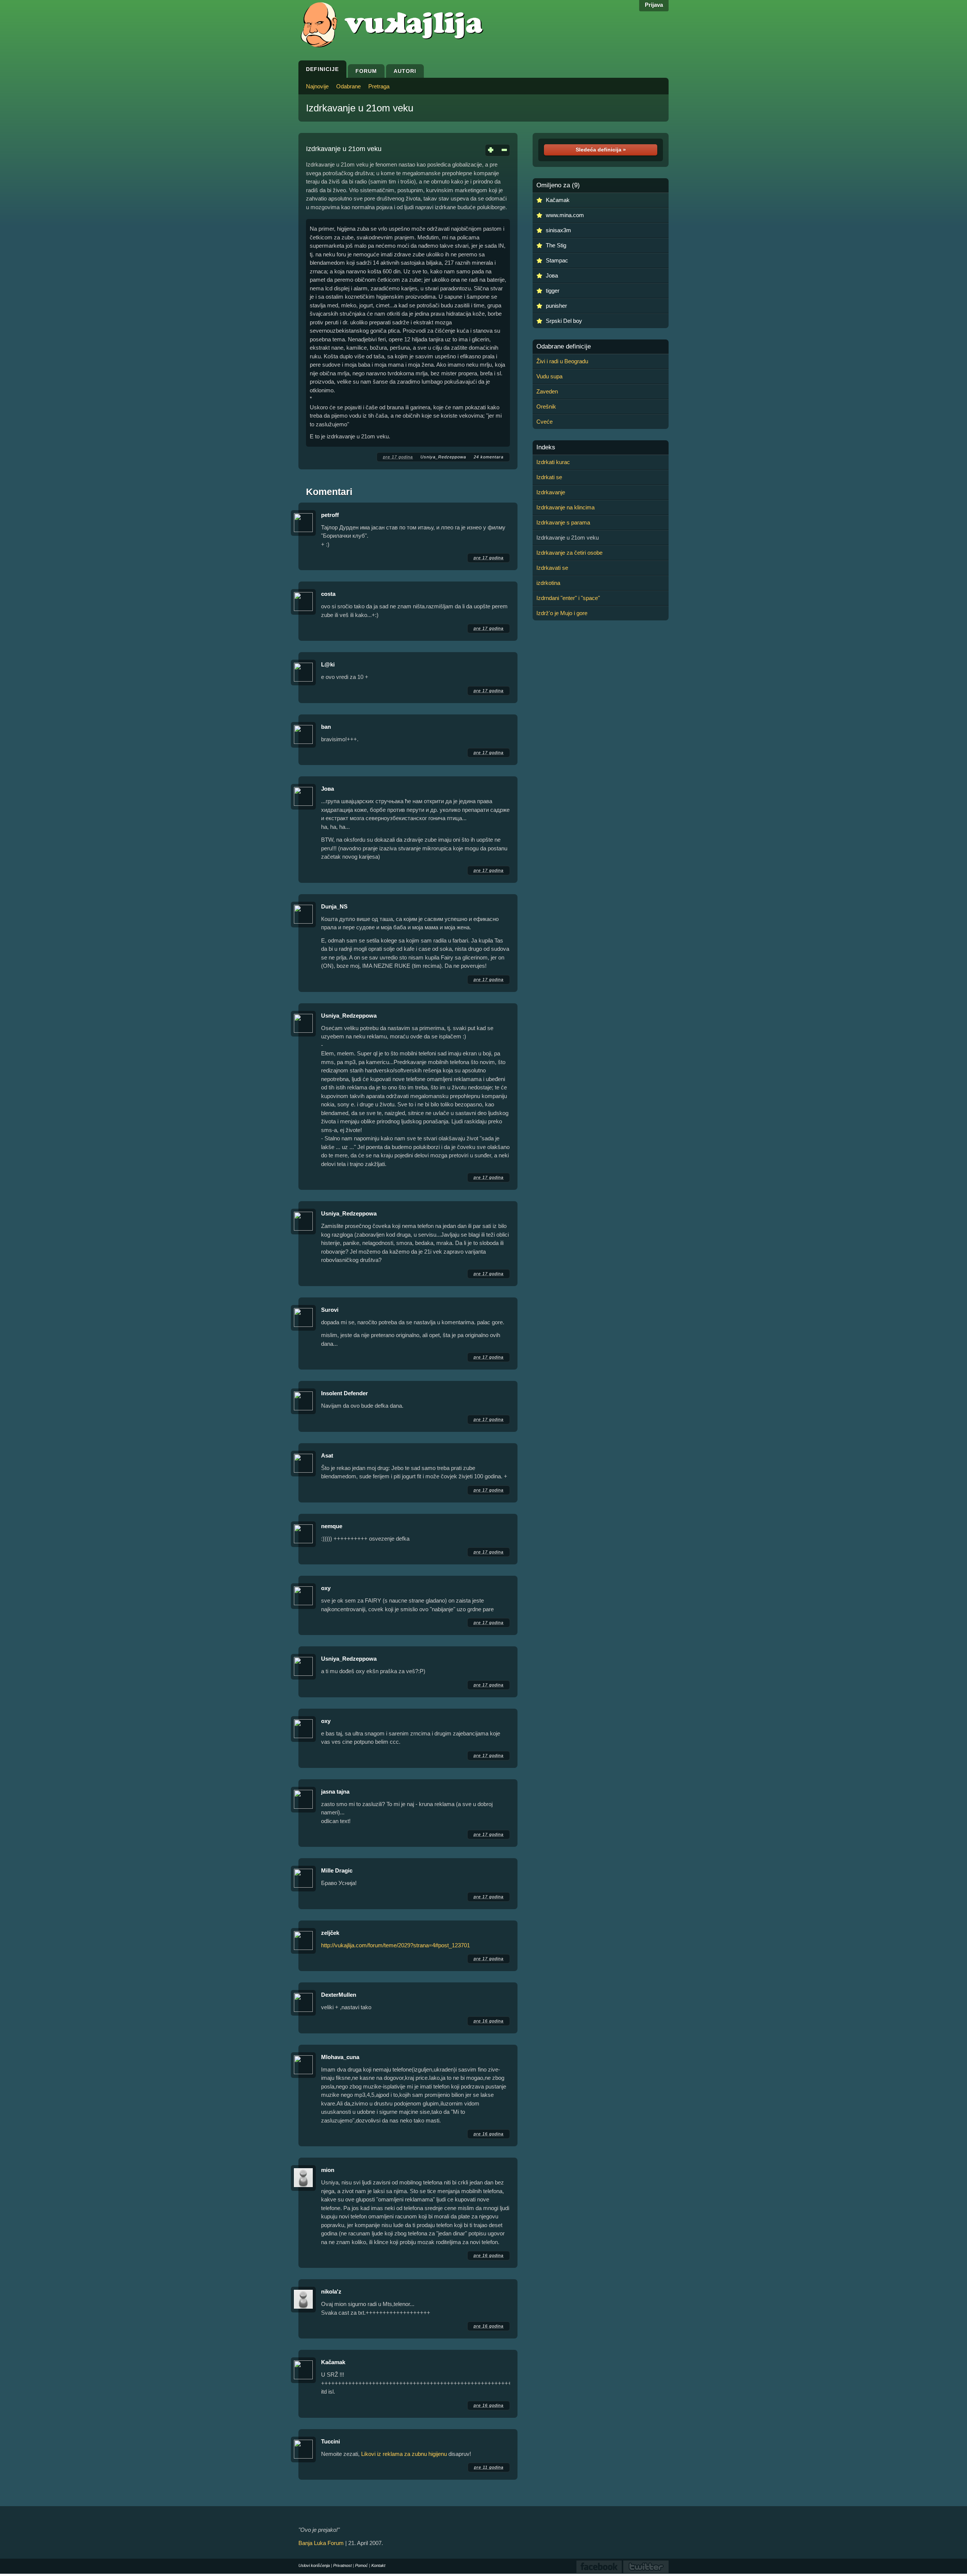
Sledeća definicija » (601, 150)
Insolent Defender (344, 1393)
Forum (366, 71)
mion (328, 2170)
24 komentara (489, 457)
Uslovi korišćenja (314, 2565)
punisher (556, 306)
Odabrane (348, 86)
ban (326, 727)
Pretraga (379, 86)
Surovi (330, 1310)
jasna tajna (335, 1792)
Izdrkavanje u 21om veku (360, 108)
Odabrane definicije (564, 347)
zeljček (330, 1933)
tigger (553, 291)
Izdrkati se (549, 477)
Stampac (557, 260)
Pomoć (361, 2565)
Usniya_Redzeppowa (443, 457)
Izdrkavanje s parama (563, 522)
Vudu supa (549, 376)
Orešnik (546, 406)
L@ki (328, 664)
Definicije (322, 69)
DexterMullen (339, 1995)
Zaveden (547, 391)
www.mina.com (565, 215)
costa (328, 594)
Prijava (654, 5)
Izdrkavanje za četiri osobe (569, 553)
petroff (330, 515)
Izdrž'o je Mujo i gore (562, 613)
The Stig (556, 245)
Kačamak (333, 2362)
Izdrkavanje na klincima (565, 507)
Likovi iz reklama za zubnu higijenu (404, 2454)
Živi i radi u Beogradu (562, 361)
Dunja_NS (334, 906)
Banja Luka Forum (321, 2543)
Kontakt (378, 2565)
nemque (332, 1526)
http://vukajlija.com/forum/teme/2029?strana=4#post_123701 (395, 1945)
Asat (327, 1455)
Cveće (545, 422)
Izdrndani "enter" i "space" (568, 598)
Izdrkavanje (551, 492)
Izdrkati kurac (553, 462)
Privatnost (342, 2565)
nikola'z (331, 2291)
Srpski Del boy (564, 321)
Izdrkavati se (552, 568)
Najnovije (317, 86)
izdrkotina (548, 583)
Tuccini (331, 2441)
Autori (405, 71)
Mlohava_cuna (340, 2057)
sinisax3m (558, 230)
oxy (326, 1588)
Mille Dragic (337, 1870)
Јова (327, 789)
